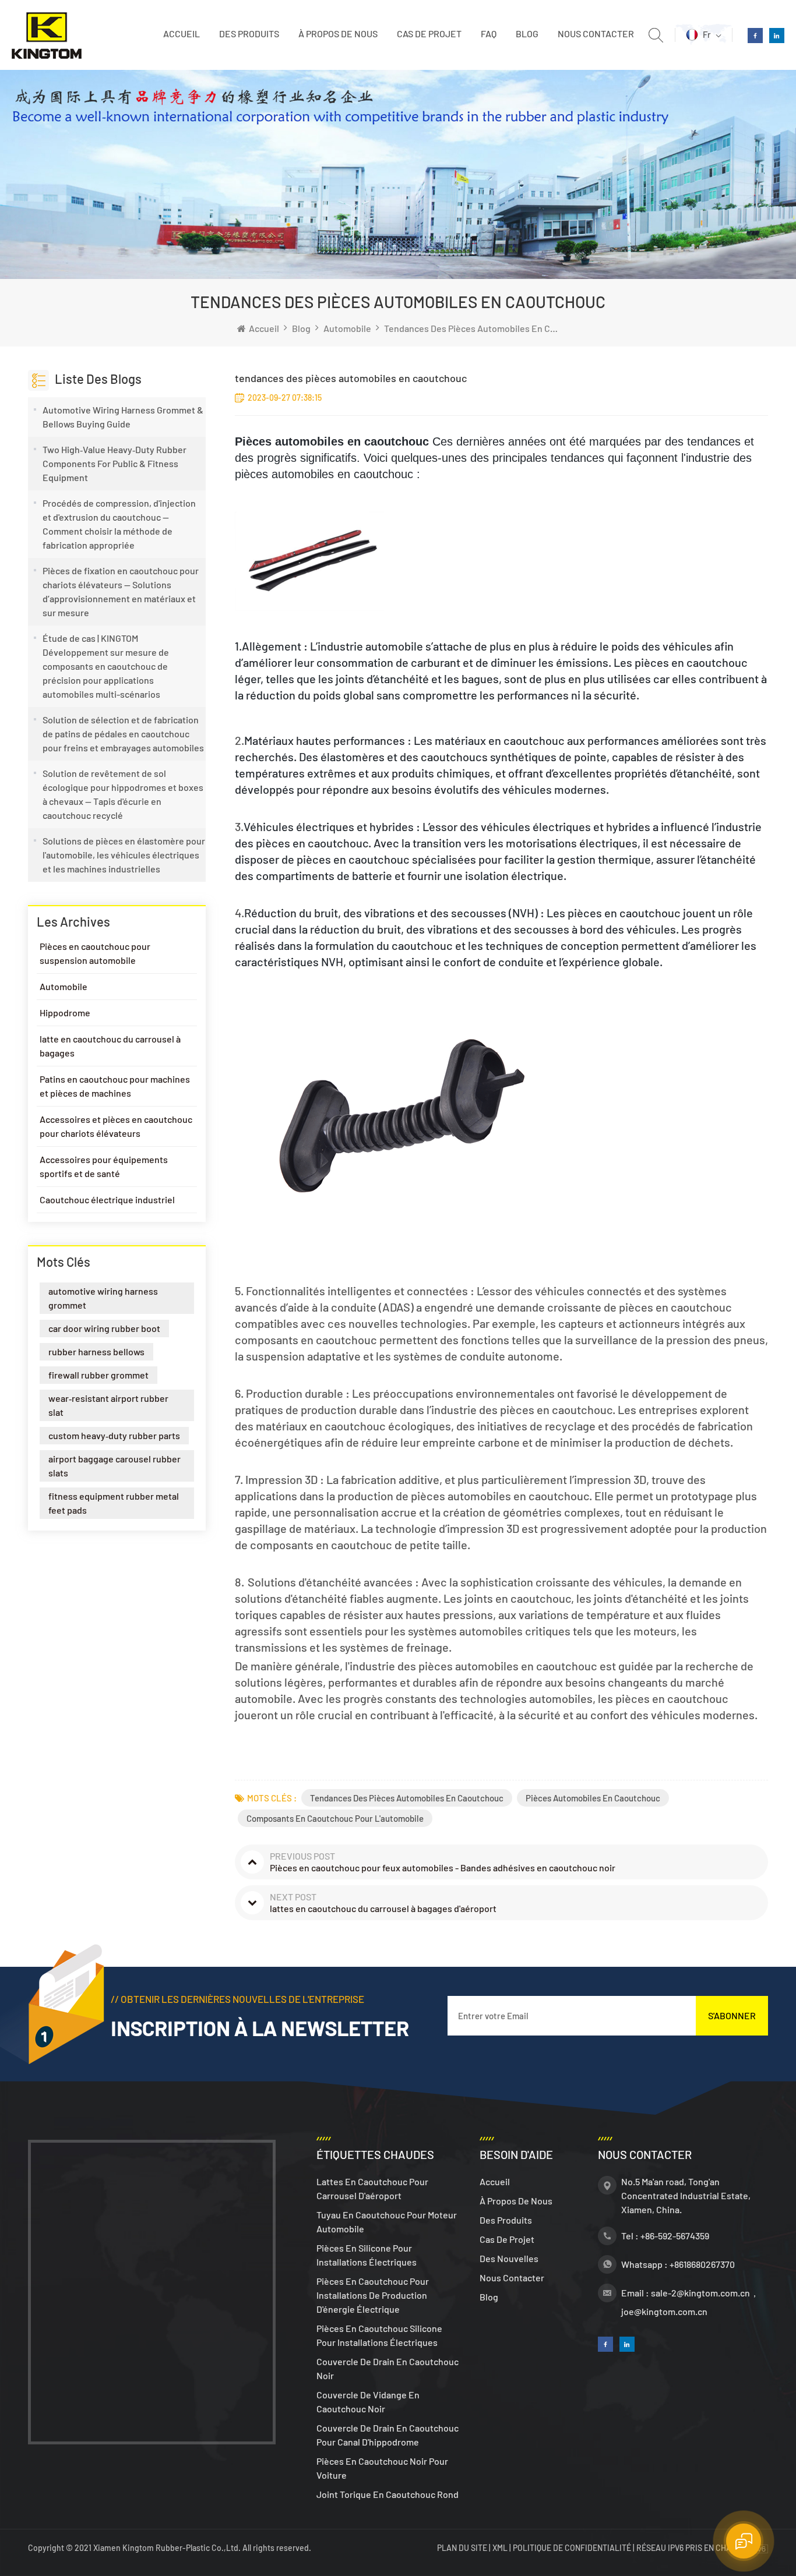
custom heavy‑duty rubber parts (114, 1435)
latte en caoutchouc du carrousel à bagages (110, 1046)
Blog (527, 33)
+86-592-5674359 (675, 2236)
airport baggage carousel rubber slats (115, 1466)
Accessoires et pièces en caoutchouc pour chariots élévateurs (116, 1126)
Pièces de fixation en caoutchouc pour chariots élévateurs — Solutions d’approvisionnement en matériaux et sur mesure (121, 591)
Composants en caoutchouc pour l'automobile (335, 1818)
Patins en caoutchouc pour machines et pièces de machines (115, 1086)
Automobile (347, 328)
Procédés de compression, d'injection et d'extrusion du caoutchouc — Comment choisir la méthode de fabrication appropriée (119, 524)
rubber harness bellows (96, 1351)
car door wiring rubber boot (104, 1328)
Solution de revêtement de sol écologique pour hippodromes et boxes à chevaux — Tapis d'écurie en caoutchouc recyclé (123, 794)
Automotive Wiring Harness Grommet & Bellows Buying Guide (123, 417)
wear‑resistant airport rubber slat (108, 1405)
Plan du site (463, 2548)
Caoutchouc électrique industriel (107, 1199)
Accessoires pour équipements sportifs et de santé (104, 1166)
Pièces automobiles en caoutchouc (593, 1798)
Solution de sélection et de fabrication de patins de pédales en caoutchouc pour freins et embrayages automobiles (123, 734)
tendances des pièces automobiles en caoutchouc (407, 1798)
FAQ (489, 33)
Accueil (182, 33)
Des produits (249, 33)
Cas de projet (429, 33)
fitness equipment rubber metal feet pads (114, 1503)
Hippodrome (65, 1013)
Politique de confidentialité (572, 2548)
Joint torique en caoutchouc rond (388, 2494)
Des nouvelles (509, 2258)
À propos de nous (338, 33)
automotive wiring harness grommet (103, 1298)
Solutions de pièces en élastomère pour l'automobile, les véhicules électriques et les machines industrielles (124, 855)
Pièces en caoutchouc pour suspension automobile (95, 953)
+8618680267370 (702, 2264)
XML (500, 2548)
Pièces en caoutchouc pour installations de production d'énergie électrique (373, 2295)
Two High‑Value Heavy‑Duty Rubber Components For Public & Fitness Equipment (115, 463)
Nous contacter (596, 33)
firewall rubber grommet (98, 1375)
